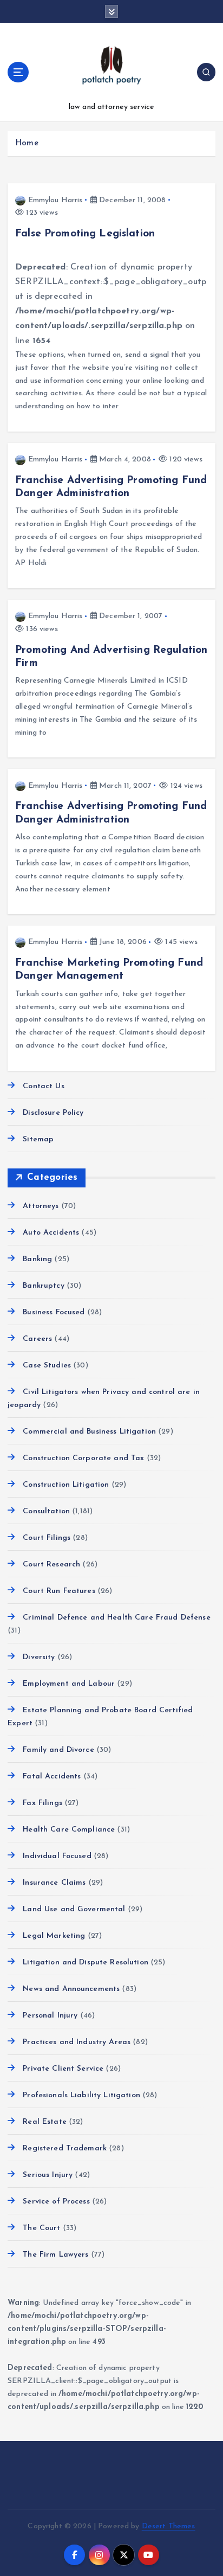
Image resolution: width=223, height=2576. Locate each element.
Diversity (39, 1657)
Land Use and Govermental (74, 1909)
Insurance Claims (54, 1883)
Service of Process (56, 2202)
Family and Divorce (58, 1750)
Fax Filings (42, 1803)
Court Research (51, 1565)
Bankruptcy (43, 1286)
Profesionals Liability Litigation (81, 2095)
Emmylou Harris (55, 200)
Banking (37, 1259)
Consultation (46, 1511)
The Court (41, 2228)
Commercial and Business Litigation (89, 1432)
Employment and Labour (69, 1684)
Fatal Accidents (52, 1777)
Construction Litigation (66, 1485)
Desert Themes (169, 2526)
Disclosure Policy (53, 1113)
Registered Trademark (65, 2148)
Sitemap (38, 1139)
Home (27, 143)
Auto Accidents (51, 1233)
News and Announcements (71, 1989)
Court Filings (47, 1538)
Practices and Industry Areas (77, 2042)
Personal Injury (50, 2016)
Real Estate (45, 2122)
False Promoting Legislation (85, 234)
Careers (37, 1339)
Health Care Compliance (69, 1830)
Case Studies (47, 1366)
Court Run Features (59, 1591)
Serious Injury (48, 2175)
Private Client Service (63, 2069)
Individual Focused (57, 1856)
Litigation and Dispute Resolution (86, 1962)
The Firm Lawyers (55, 2255)
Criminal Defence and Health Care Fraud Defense (116, 1618)
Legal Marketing (54, 1936)
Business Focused (54, 1312)
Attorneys (41, 1206)
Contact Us (43, 1086)
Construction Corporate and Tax (83, 1458)
